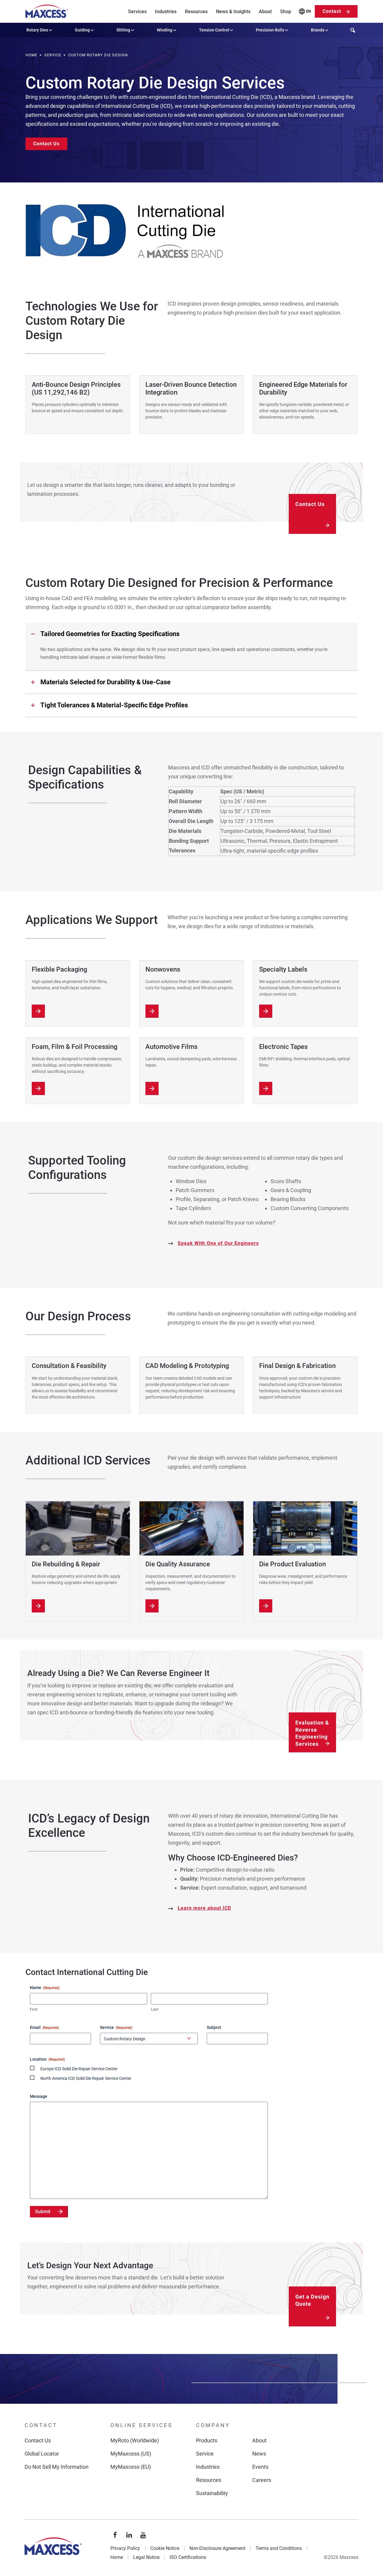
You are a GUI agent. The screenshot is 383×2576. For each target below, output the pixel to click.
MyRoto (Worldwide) (135, 2440)
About (265, 12)
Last (155, 2009)
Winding (165, 30)
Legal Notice (146, 2557)
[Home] (47, 11)
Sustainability (212, 2493)
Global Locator (42, 2454)
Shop (286, 12)
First (34, 2009)
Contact (332, 11)
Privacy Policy (125, 2548)
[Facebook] (115, 2535)
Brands (318, 30)
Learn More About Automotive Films (152, 1088)
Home (117, 2557)
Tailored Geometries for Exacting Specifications (110, 634)
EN (308, 11)
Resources (196, 12)
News (259, 2454)
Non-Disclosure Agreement (217, 2548)
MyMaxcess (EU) (131, 2467)
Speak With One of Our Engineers (218, 1243)
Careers (262, 2480)
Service (205, 2454)
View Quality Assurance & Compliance (152, 1606)
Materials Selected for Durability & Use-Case (105, 682)
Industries (166, 12)
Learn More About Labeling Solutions (266, 1011)
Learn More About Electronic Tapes (266, 1088)
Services (137, 12)
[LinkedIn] (129, 2535)
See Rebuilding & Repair (38, 1606)
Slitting (123, 30)
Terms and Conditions (279, 2548)
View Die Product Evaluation (266, 1606)
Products (207, 2440)
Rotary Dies (37, 30)
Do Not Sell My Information (57, 2467)
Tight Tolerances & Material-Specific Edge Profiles (114, 705)
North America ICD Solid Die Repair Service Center (86, 2078)
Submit (43, 2212)
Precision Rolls (270, 30)
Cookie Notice (165, 2548)
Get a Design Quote (312, 2300)
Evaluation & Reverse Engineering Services (312, 1733)
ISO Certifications (188, 2557)
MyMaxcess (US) (131, 2454)
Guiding (82, 30)
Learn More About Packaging (38, 1011)
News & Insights (233, 12)
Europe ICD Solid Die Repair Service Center (79, 2069)
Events (260, 2467)
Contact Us (46, 144)
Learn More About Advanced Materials (38, 1088)
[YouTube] (143, 2535)
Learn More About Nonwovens (152, 1011)
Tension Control (214, 30)
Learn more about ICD (204, 1908)
